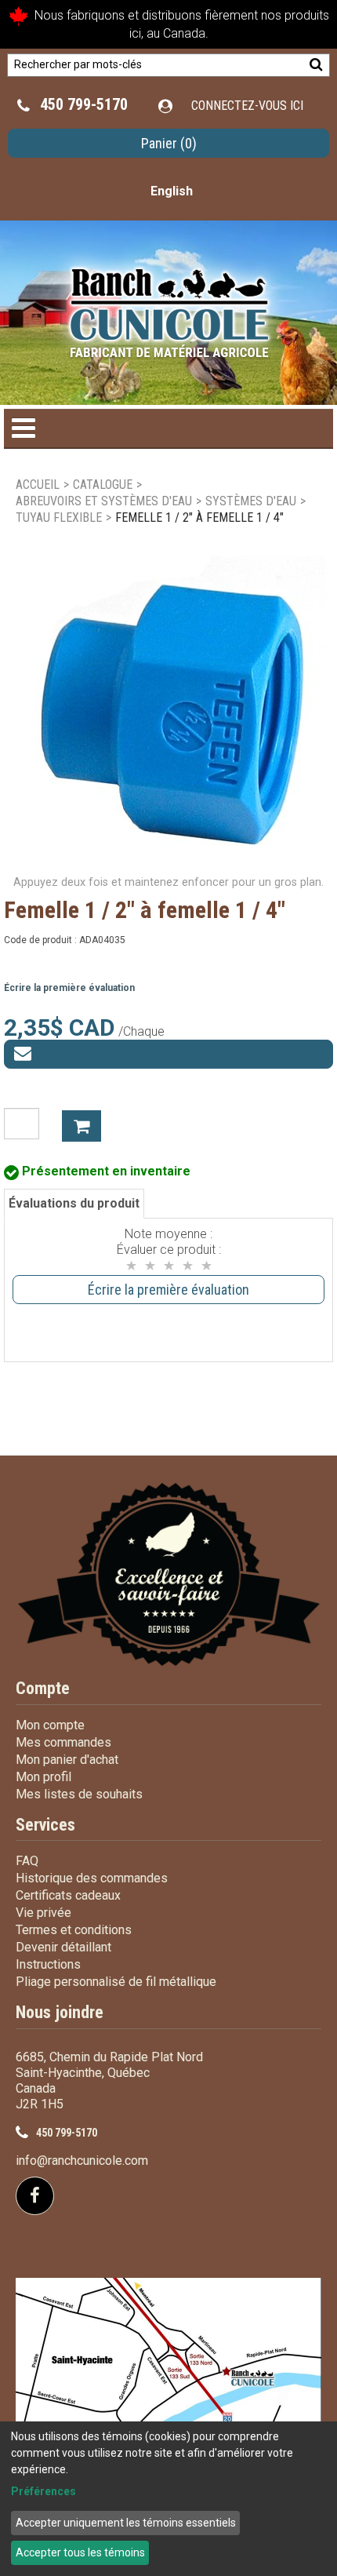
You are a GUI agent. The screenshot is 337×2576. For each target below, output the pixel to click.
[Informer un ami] (168, 1054)
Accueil (38, 485)
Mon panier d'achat (67, 1760)
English (172, 191)
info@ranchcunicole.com (82, 2161)
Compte (43, 1688)
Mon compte (50, 1725)
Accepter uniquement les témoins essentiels (126, 2523)
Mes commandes (63, 1742)
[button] (168, 143)
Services (45, 1825)
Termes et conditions (74, 1930)
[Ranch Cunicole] (169, 305)
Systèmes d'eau (251, 501)
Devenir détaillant (63, 1947)
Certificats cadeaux (68, 1895)
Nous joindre (60, 2012)
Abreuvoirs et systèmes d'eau (104, 501)
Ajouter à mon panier (82, 1126)
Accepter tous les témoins (80, 2552)
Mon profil (43, 1777)
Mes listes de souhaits (79, 1794)
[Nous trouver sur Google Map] (168, 2387)
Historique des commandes (92, 1878)
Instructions (48, 1964)
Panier (169, 143)
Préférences (43, 2491)
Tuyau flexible (59, 517)
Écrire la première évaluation (69, 988)
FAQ (27, 1861)
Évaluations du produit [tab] (74, 1203)
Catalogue (103, 485)
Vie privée (43, 1913)
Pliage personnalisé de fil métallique (116, 1982)
